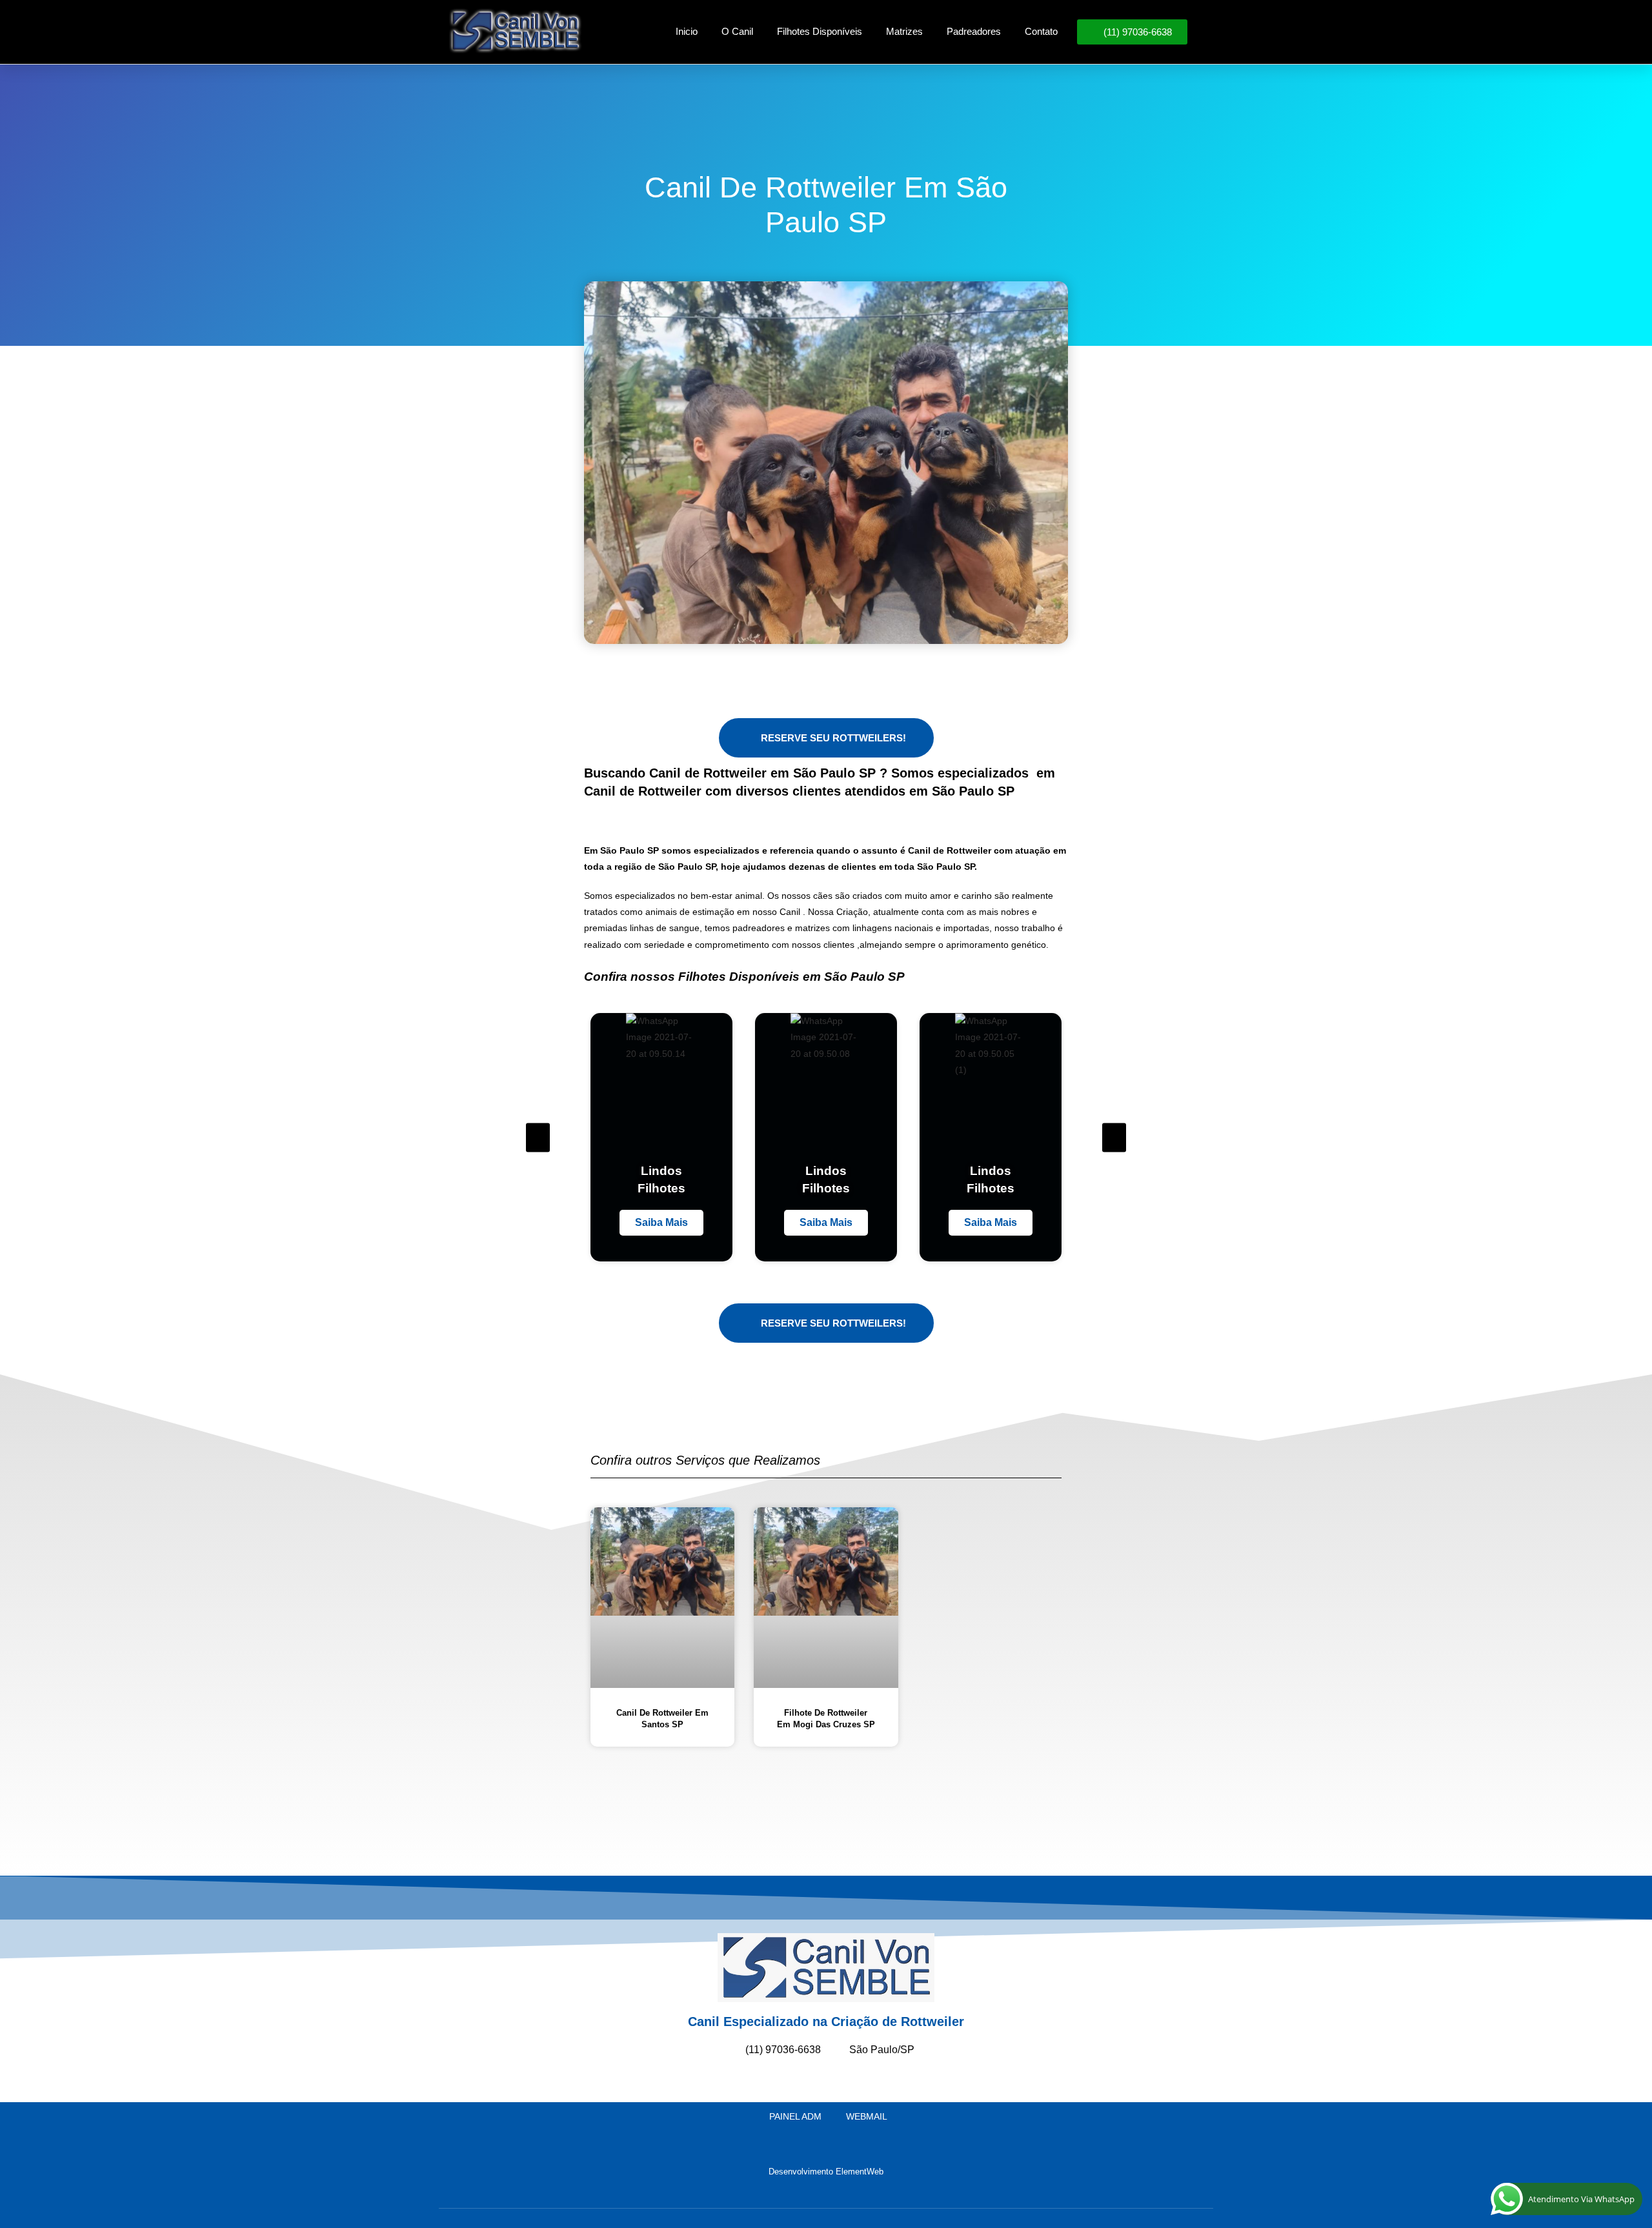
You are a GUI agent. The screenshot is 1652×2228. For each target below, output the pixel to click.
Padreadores (974, 31)
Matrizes (904, 31)
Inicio (687, 31)
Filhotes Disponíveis (820, 31)
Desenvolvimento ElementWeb (826, 2172)
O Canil (737, 31)
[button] (538, 1137)
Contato (1041, 31)
